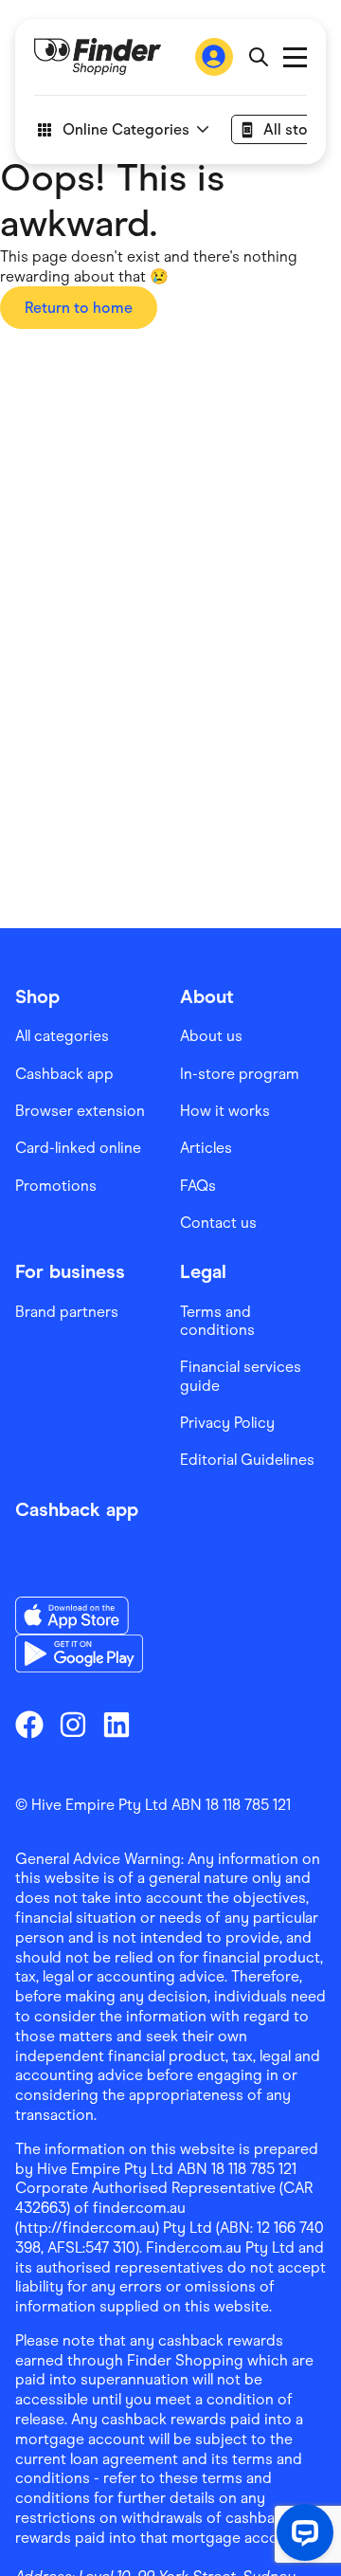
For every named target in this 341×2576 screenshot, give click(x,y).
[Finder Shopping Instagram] (73, 1725)
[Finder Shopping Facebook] (29, 1725)
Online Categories (126, 129)
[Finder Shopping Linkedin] (117, 1725)
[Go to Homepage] (98, 57)
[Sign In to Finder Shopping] (214, 57)
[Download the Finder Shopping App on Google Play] (79, 1653)
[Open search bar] (258, 57)
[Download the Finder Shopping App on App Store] (79, 1616)
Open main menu (295, 57)
